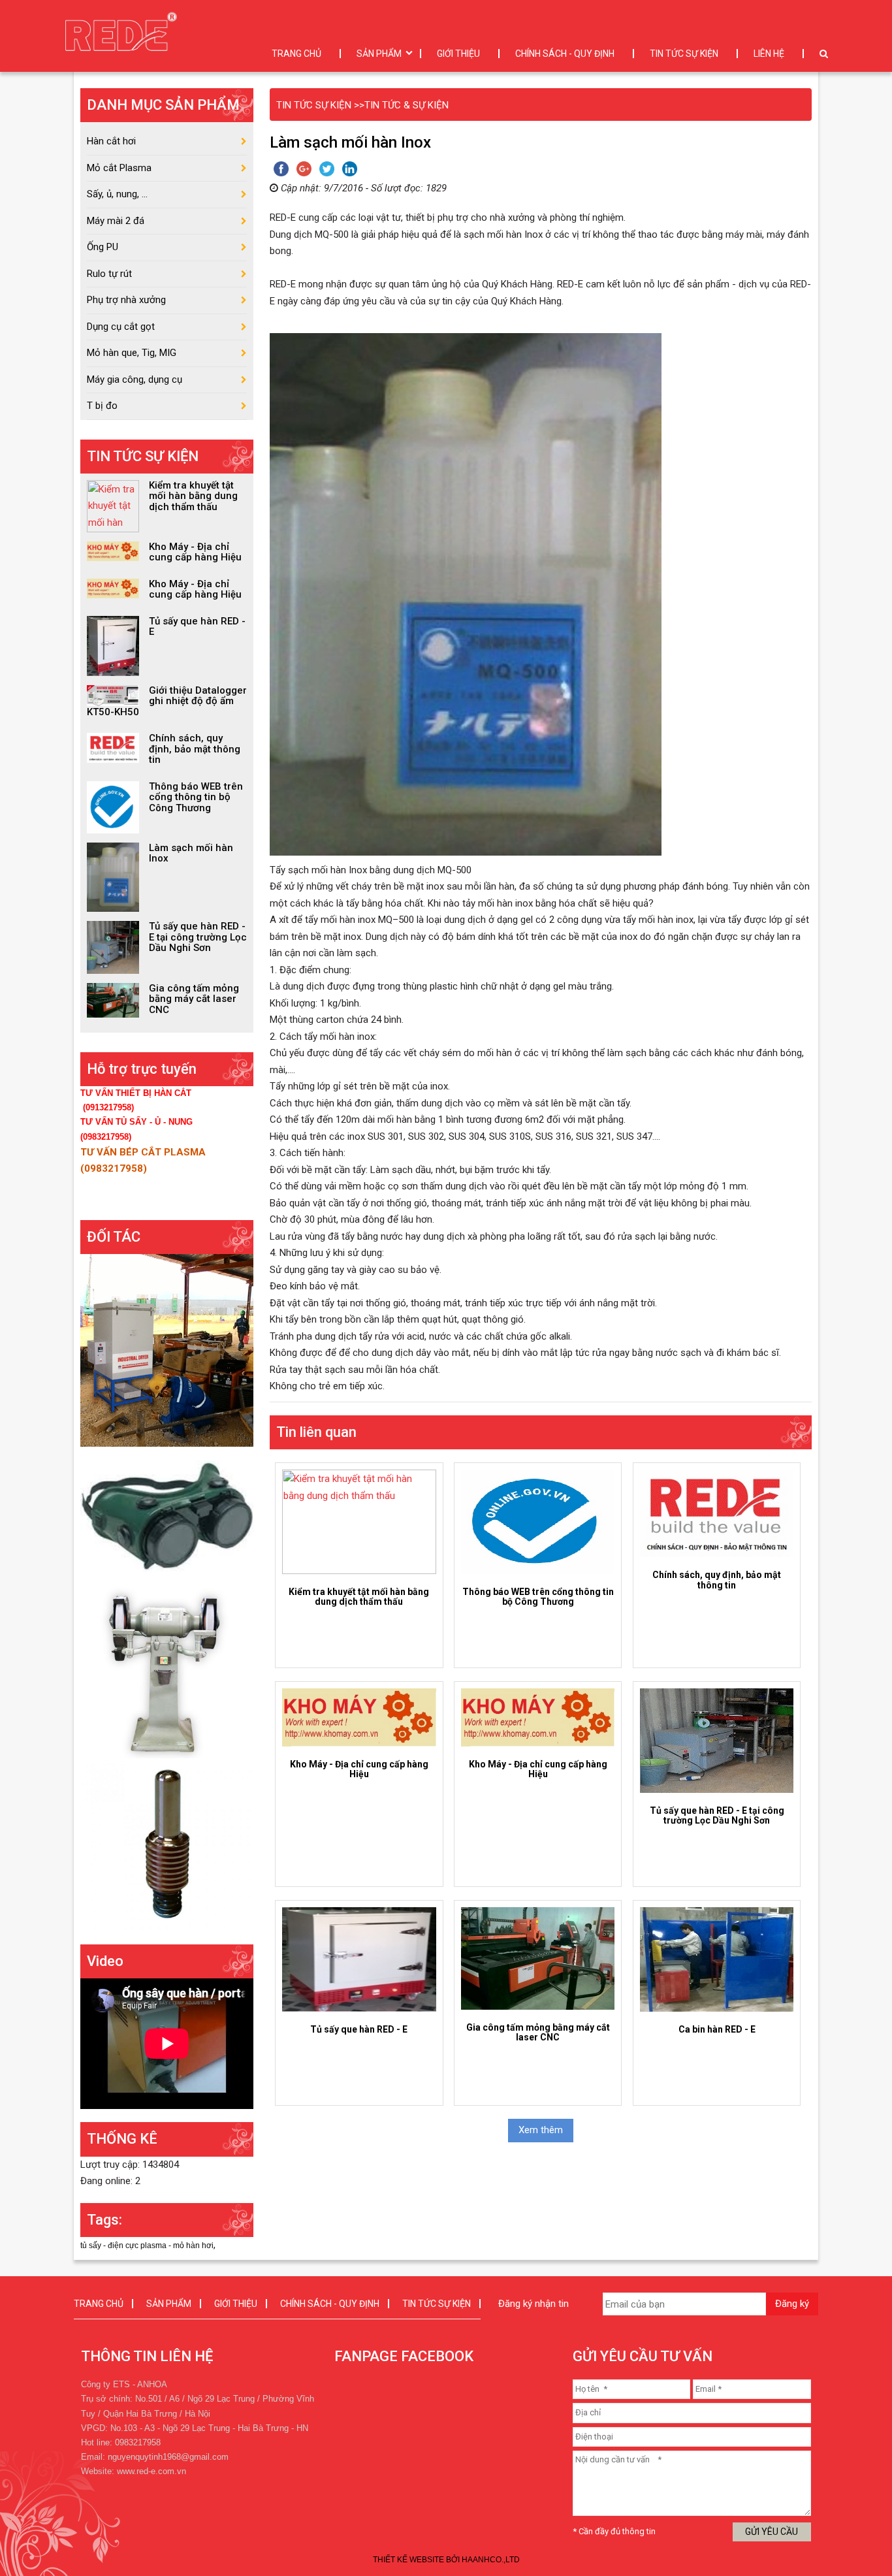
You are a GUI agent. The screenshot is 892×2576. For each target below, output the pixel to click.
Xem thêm (541, 2130)
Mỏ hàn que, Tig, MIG (132, 353)
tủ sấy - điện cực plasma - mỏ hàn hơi (147, 2246)
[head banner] (124, 36)
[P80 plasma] (167, 1515)
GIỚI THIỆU (458, 54)
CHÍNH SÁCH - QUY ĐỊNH (565, 54)
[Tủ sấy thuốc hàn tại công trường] (167, 1350)
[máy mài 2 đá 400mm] (167, 1671)
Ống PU (103, 247)
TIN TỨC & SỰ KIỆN (406, 105)
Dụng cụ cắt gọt (121, 327)
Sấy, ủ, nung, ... (117, 194)
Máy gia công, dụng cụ (135, 379)
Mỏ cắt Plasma (119, 168)
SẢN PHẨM (379, 54)
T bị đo (102, 406)
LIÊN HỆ (769, 54)
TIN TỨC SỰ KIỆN (684, 54)
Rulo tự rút (109, 274)
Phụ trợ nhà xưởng (126, 300)
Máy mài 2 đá (116, 221)
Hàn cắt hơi (111, 141)
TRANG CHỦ (296, 54)
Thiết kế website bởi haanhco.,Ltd (446, 2560)
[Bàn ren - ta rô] (167, 1844)
